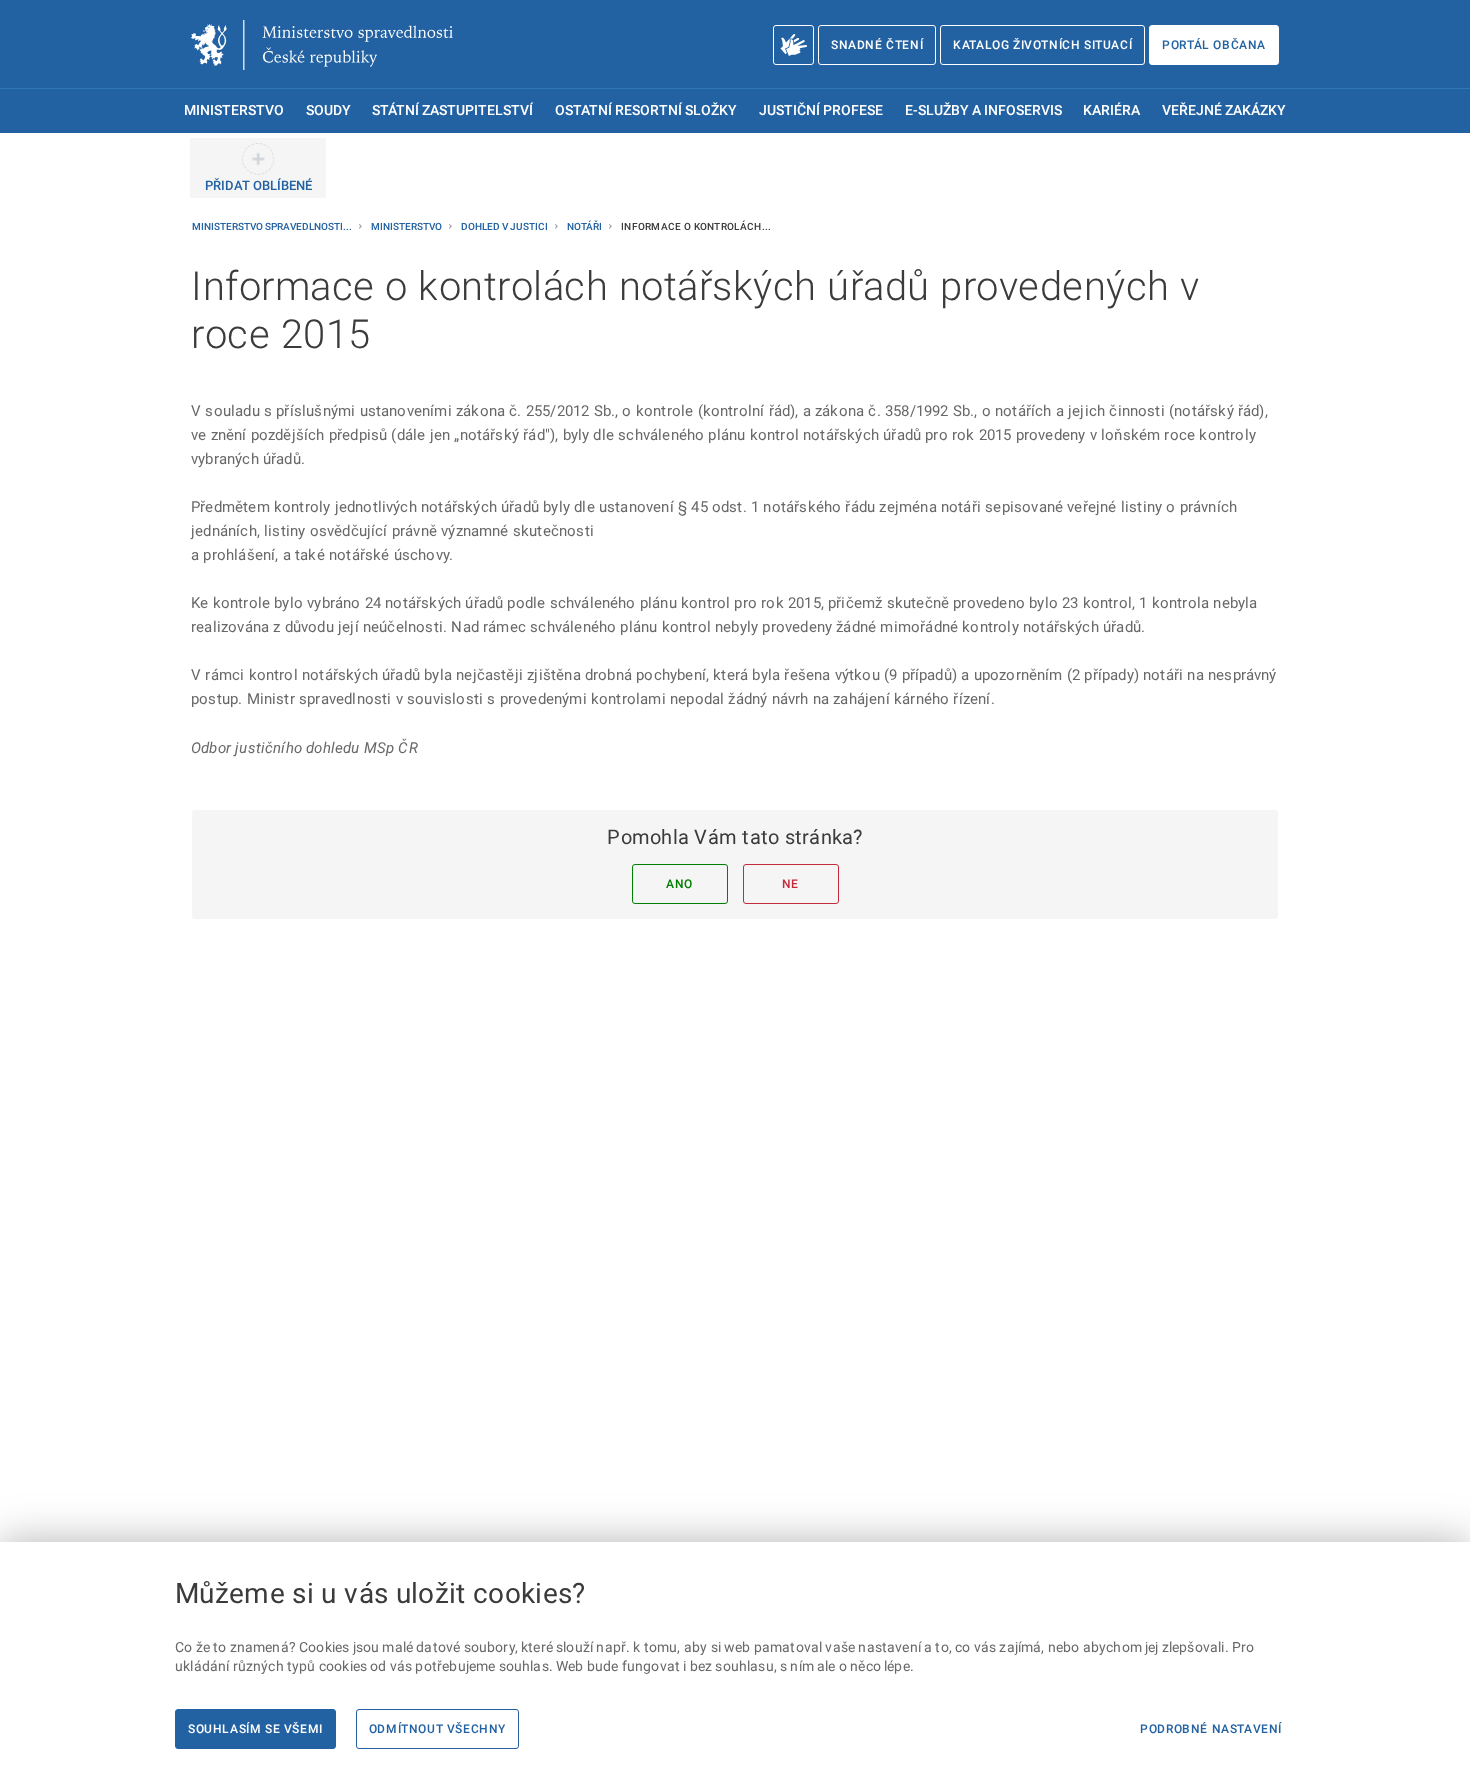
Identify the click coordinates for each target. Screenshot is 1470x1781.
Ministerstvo (407, 226)
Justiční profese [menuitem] (821, 110)
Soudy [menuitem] (328, 110)
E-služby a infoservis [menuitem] (983, 110)
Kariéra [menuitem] (1111, 110)
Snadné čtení (877, 45)
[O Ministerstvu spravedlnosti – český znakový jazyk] (793, 45)
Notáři (585, 226)
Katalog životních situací (1042, 45)
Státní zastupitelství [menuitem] (452, 110)
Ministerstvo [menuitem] (234, 110)
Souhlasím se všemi (255, 1729)
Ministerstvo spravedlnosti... (273, 226)
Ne (790, 884)
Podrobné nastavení (1211, 1729)
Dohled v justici (505, 226)
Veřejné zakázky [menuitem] (1224, 110)
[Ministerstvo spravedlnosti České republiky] (322, 45)
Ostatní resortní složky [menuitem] (646, 110)
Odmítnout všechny (437, 1729)
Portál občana (1214, 45)
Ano (679, 884)
